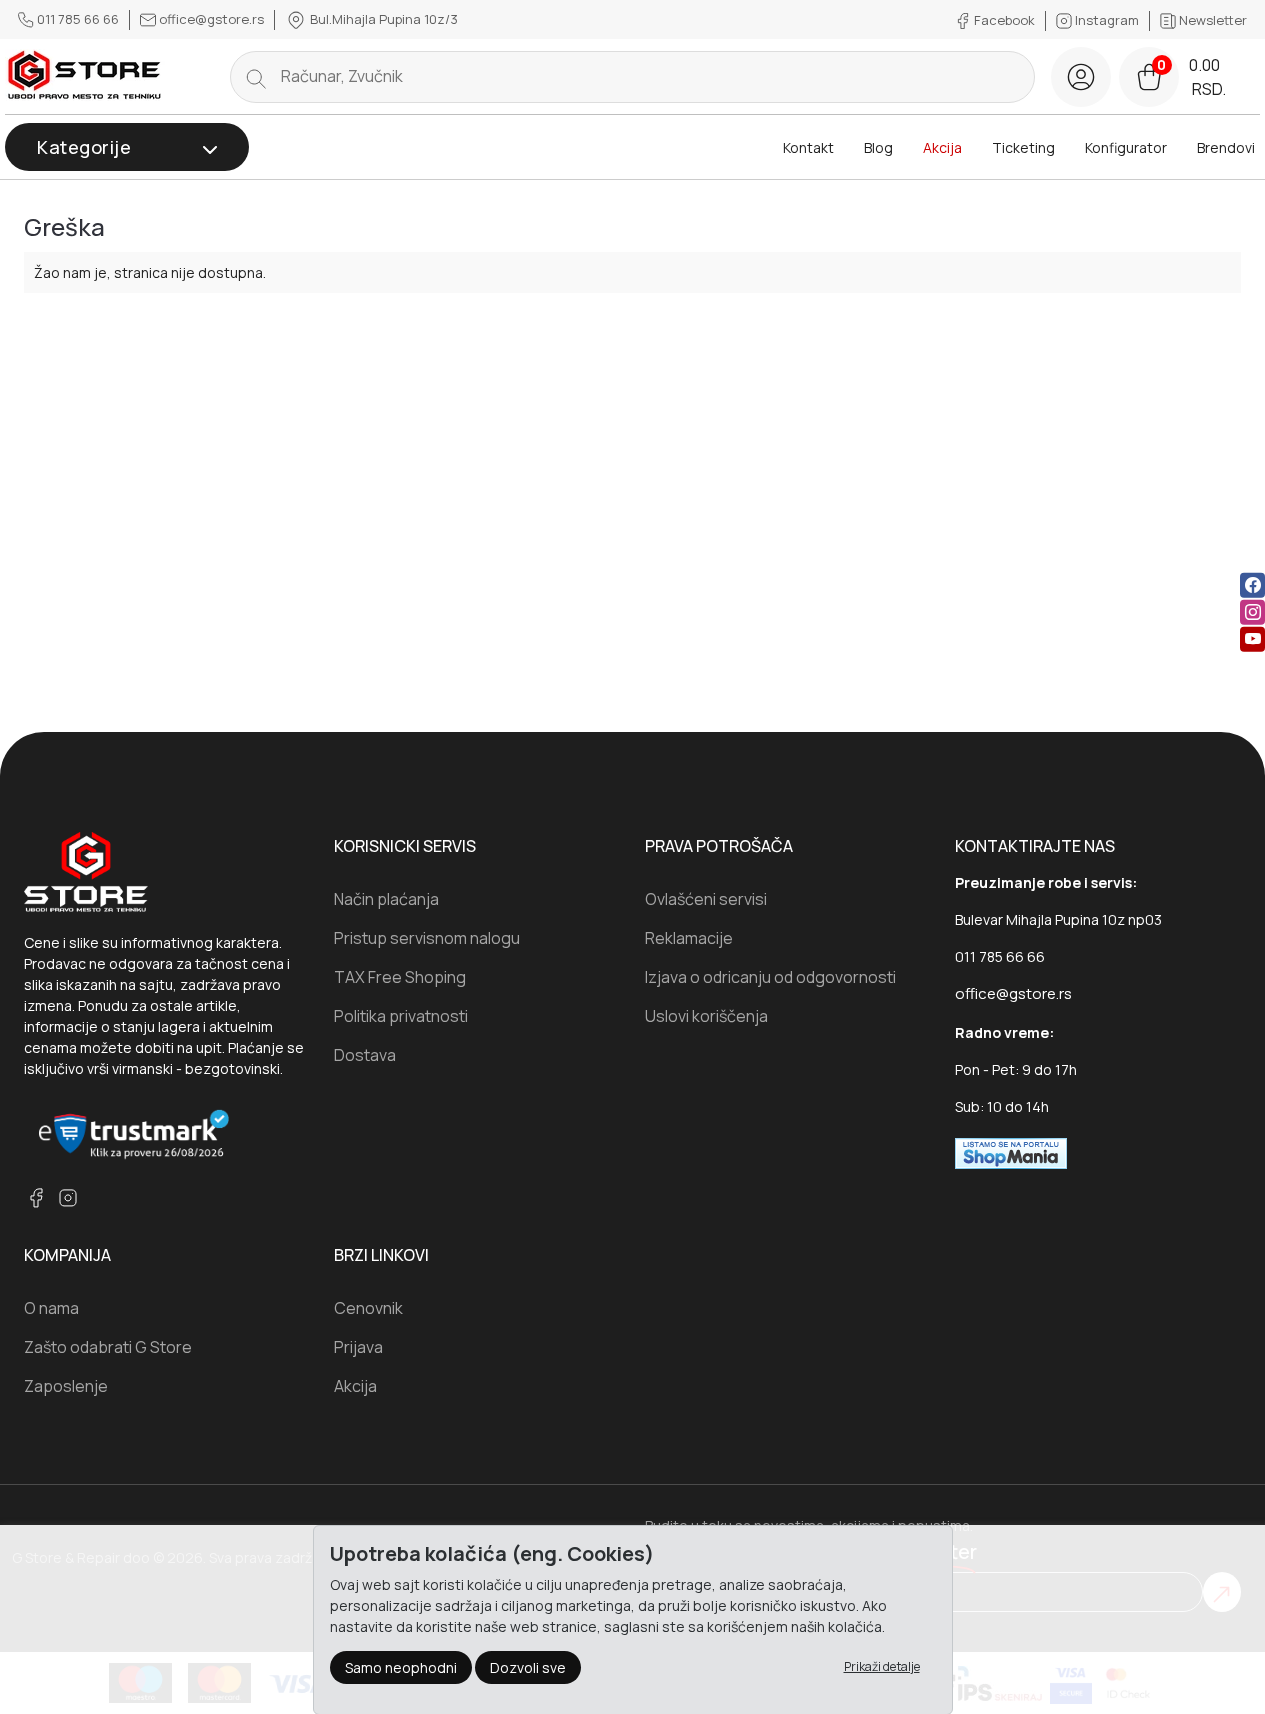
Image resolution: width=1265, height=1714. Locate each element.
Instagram (1107, 20)
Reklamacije (689, 938)
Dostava (365, 1055)
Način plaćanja (386, 899)
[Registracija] (1081, 77)
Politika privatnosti (401, 1016)
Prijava (358, 1347)
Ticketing (1023, 147)
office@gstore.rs (211, 19)
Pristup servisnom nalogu (427, 938)
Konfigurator (1126, 147)
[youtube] (1252, 639)
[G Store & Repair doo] (85, 76)
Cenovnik (368, 1308)
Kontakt (808, 147)
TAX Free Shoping (400, 977)
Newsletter (1211, 20)
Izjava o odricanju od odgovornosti (770, 977)
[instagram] (1252, 612)
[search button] (256, 77)
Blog (878, 147)
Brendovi (1226, 147)
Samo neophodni (401, 1666)
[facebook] (1252, 585)
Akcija (942, 147)
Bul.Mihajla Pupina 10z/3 (382, 19)
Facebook (1004, 20)
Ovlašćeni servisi (706, 899)
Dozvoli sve (528, 1666)
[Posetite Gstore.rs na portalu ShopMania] (1011, 1152)
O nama (51, 1308)
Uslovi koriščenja (706, 1016)
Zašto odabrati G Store (108, 1347)
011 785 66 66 (78, 19)
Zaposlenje (66, 1386)
